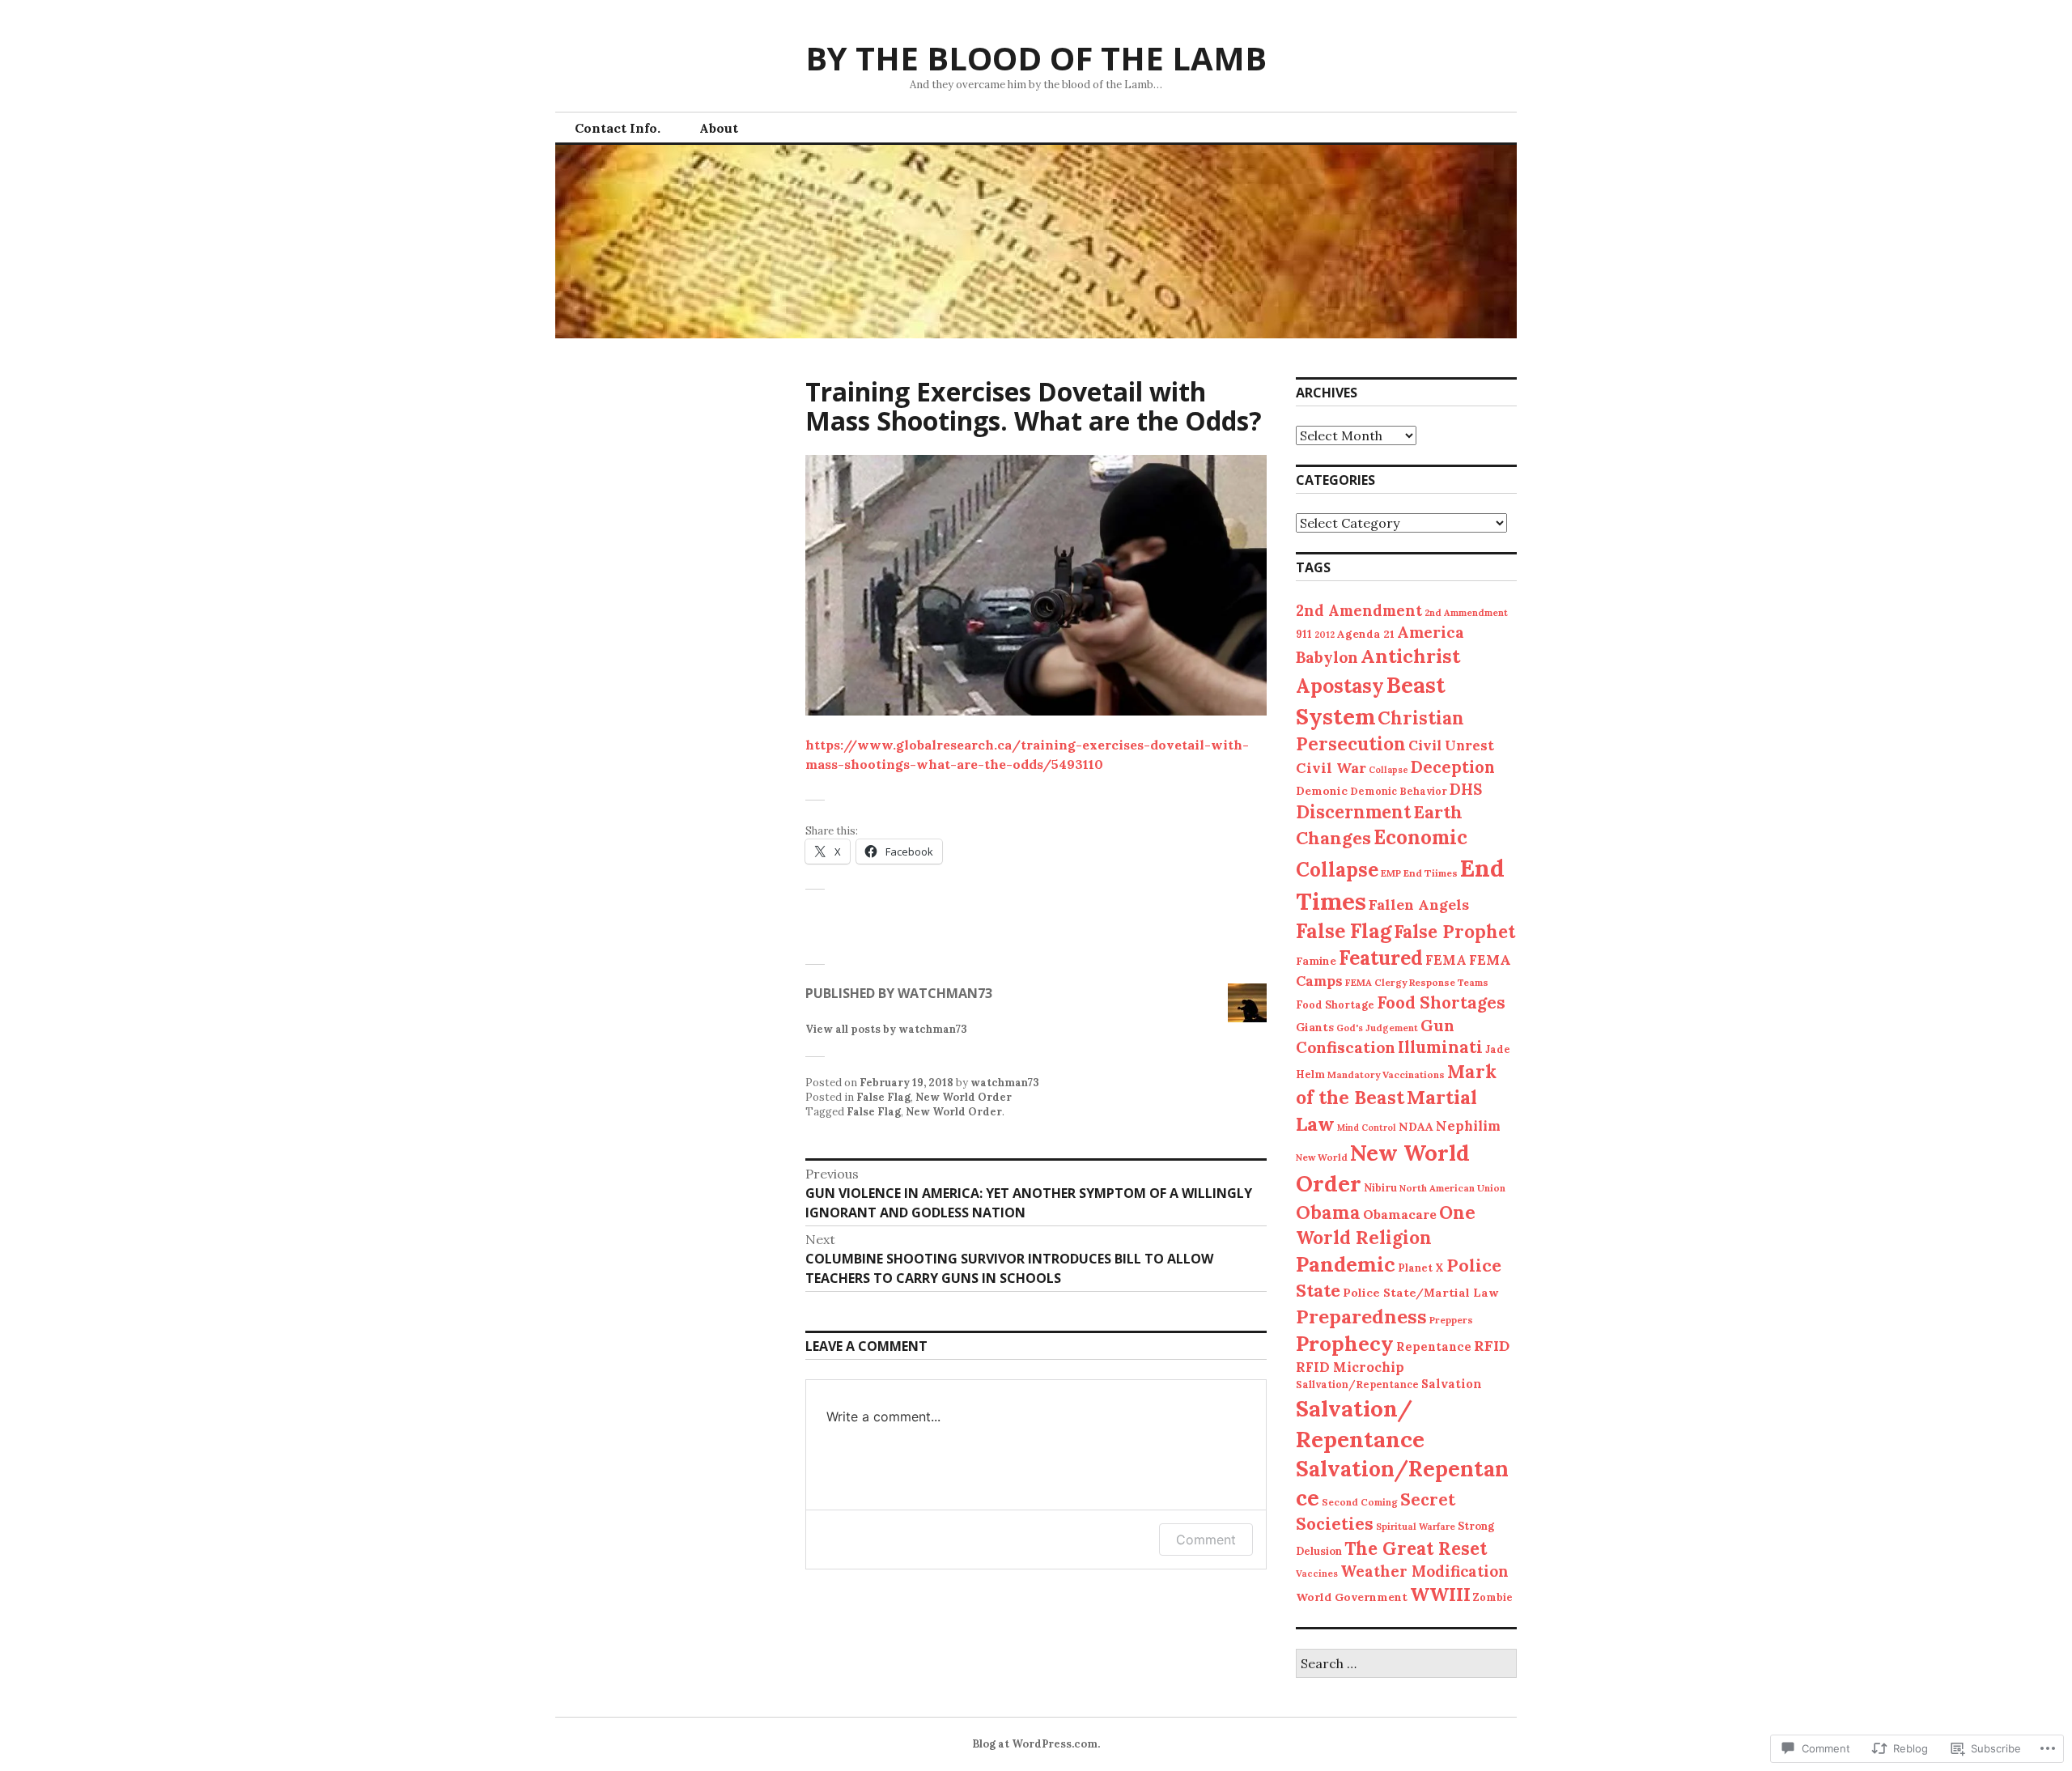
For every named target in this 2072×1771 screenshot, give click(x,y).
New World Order (964, 1097)
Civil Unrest (1451, 745)
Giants (1315, 1027)
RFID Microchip (1350, 1367)
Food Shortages (1441, 1002)
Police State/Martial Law (1420, 1293)
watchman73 (1005, 1083)
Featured (1381, 958)
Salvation (1452, 1384)
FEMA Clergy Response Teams (1417, 982)
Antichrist (1410, 656)
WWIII (1440, 1594)
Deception (1453, 767)
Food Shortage (1335, 1004)
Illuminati (1440, 1047)
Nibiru (1380, 1187)
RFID (1492, 1346)
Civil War (1331, 768)
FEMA (1446, 960)
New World (1322, 1157)
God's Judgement (1377, 1028)
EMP (1391, 873)
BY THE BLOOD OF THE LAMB (1036, 58)
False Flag (883, 1097)
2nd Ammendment (1466, 613)
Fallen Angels (1419, 905)
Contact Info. (618, 128)
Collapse (1388, 770)
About (719, 128)
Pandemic (1346, 1264)
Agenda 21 (1366, 634)
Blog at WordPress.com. (1036, 1744)
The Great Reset (1416, 1548)
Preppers (1451, 1320)
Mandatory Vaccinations (1386, 1074)
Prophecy (1345, 1343)
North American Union (1452, 1188)
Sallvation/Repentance (1357, 1385)
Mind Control (1367, 1128)
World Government (1352, 1597)
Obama (1328, 1212)
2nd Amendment (1359, 610)
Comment (1206, 1540)
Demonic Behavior (1399, 791)
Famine (1316, 961)
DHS (1466, 790)
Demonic (1322, 791)
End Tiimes (1431, 873)
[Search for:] (1406, 1665)
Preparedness (1361, 1316)
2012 (1325, 635)
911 (1304, 634)
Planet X (1421, 1268)
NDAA (1416, 1127)
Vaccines (1317, 1574)
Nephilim (1468, 1126)
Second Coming (1360, 1502)
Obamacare (1400, 1214)
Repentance (1434, 1346)
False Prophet (1454, 932)
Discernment (1353, 812)
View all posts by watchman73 (886, 1029)
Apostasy (1340, 686)
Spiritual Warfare (1416, 1527)
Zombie (1493, 1597)
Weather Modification (1424, 1571)
